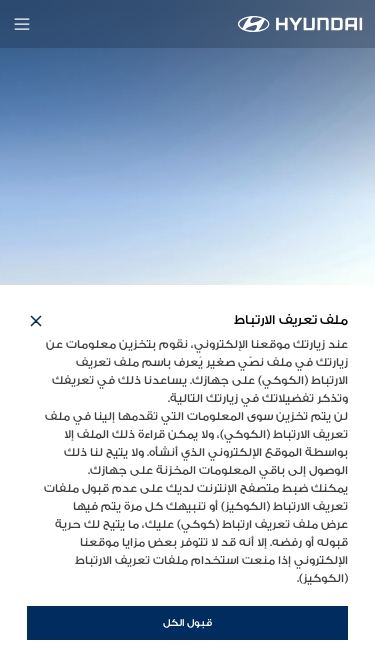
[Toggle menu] (22, 24)
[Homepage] (300, 24)
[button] (36, 321)
